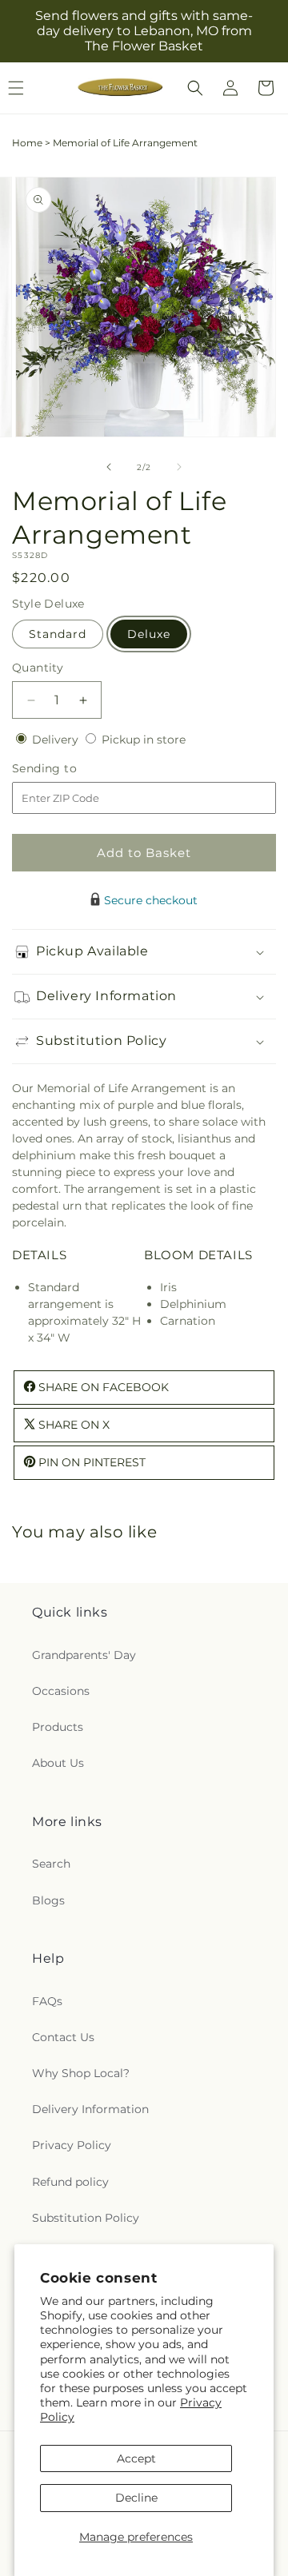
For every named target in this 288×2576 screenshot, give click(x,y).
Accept (136, 2458)
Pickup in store (144, 740)
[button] (195, 88)
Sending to (68, 769)
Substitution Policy (86, 2218)
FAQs (47, 2001)
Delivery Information (90, 2109)
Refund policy (70, 2182)
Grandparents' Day (84, 1655)
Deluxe (149, 634)
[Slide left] (109, 467)
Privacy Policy (72, 2145)
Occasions (61, 1691)
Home (27, 143)
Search (51, 1864)
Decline (136, 2498)
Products (58, 1727)
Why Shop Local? (81, 2073)
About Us (58, 1763)
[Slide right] (179, 467)
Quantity (38, 668)
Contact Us (63, 2037)
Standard (58, 634)
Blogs (48, 1900)
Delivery (57, 740)
